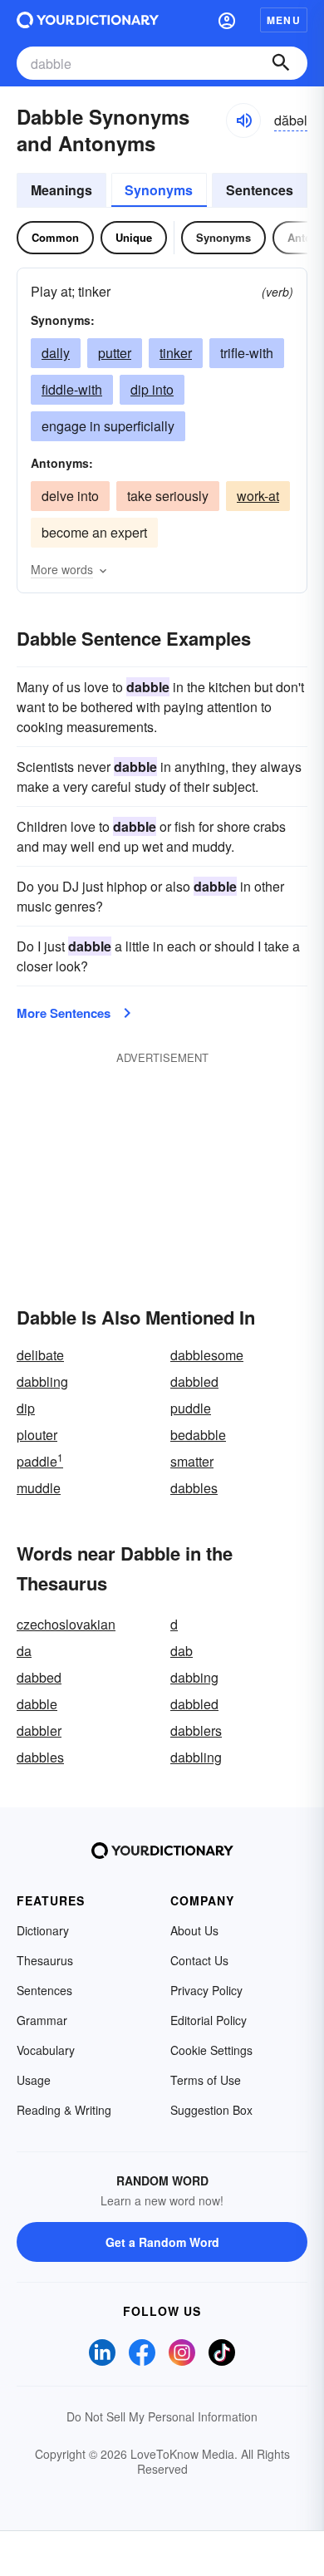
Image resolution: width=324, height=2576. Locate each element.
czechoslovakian (66, 1624)
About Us (194, 1930)
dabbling (42, 1381)
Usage (34, 2080)
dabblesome (207, 1355)
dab (182, 1651)
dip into (152, 389)
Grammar (42, 2020)
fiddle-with (72, 389)
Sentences (260, 190)
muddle (39, 1488)
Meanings (61, 190)
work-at (258, 496)
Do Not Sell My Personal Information (162, 2416)
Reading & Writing (64, 2110)
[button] (227, 20)
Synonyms (159, 190)
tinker (176, 353)
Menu (284, 20)
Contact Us (199, 1960)
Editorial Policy (209, 2020)
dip (26, 1408)
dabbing (194, 1677)
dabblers (196, 1730)
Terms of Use (206, 2080)
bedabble (198, 1435)
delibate (40, 1355)
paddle (40, 1461)
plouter (37, 1435)
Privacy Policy (206, 1990)
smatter (192, 1461)
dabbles (194, 1488)
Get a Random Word (162, 2242)
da (24, 1651)
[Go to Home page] (88, 20)
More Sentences (64, 1013)
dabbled (194, 1381)
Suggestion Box (211, 2110)
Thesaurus (45, 1960)
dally (56, 353)
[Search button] (281, 63)
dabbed (39, 1677)
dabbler (39, 1730)
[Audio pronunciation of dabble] (243, 120)
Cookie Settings (211, 2050)
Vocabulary (46, 2050)
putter (115, 353)
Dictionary (43, 1930)
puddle (191, 1408)
